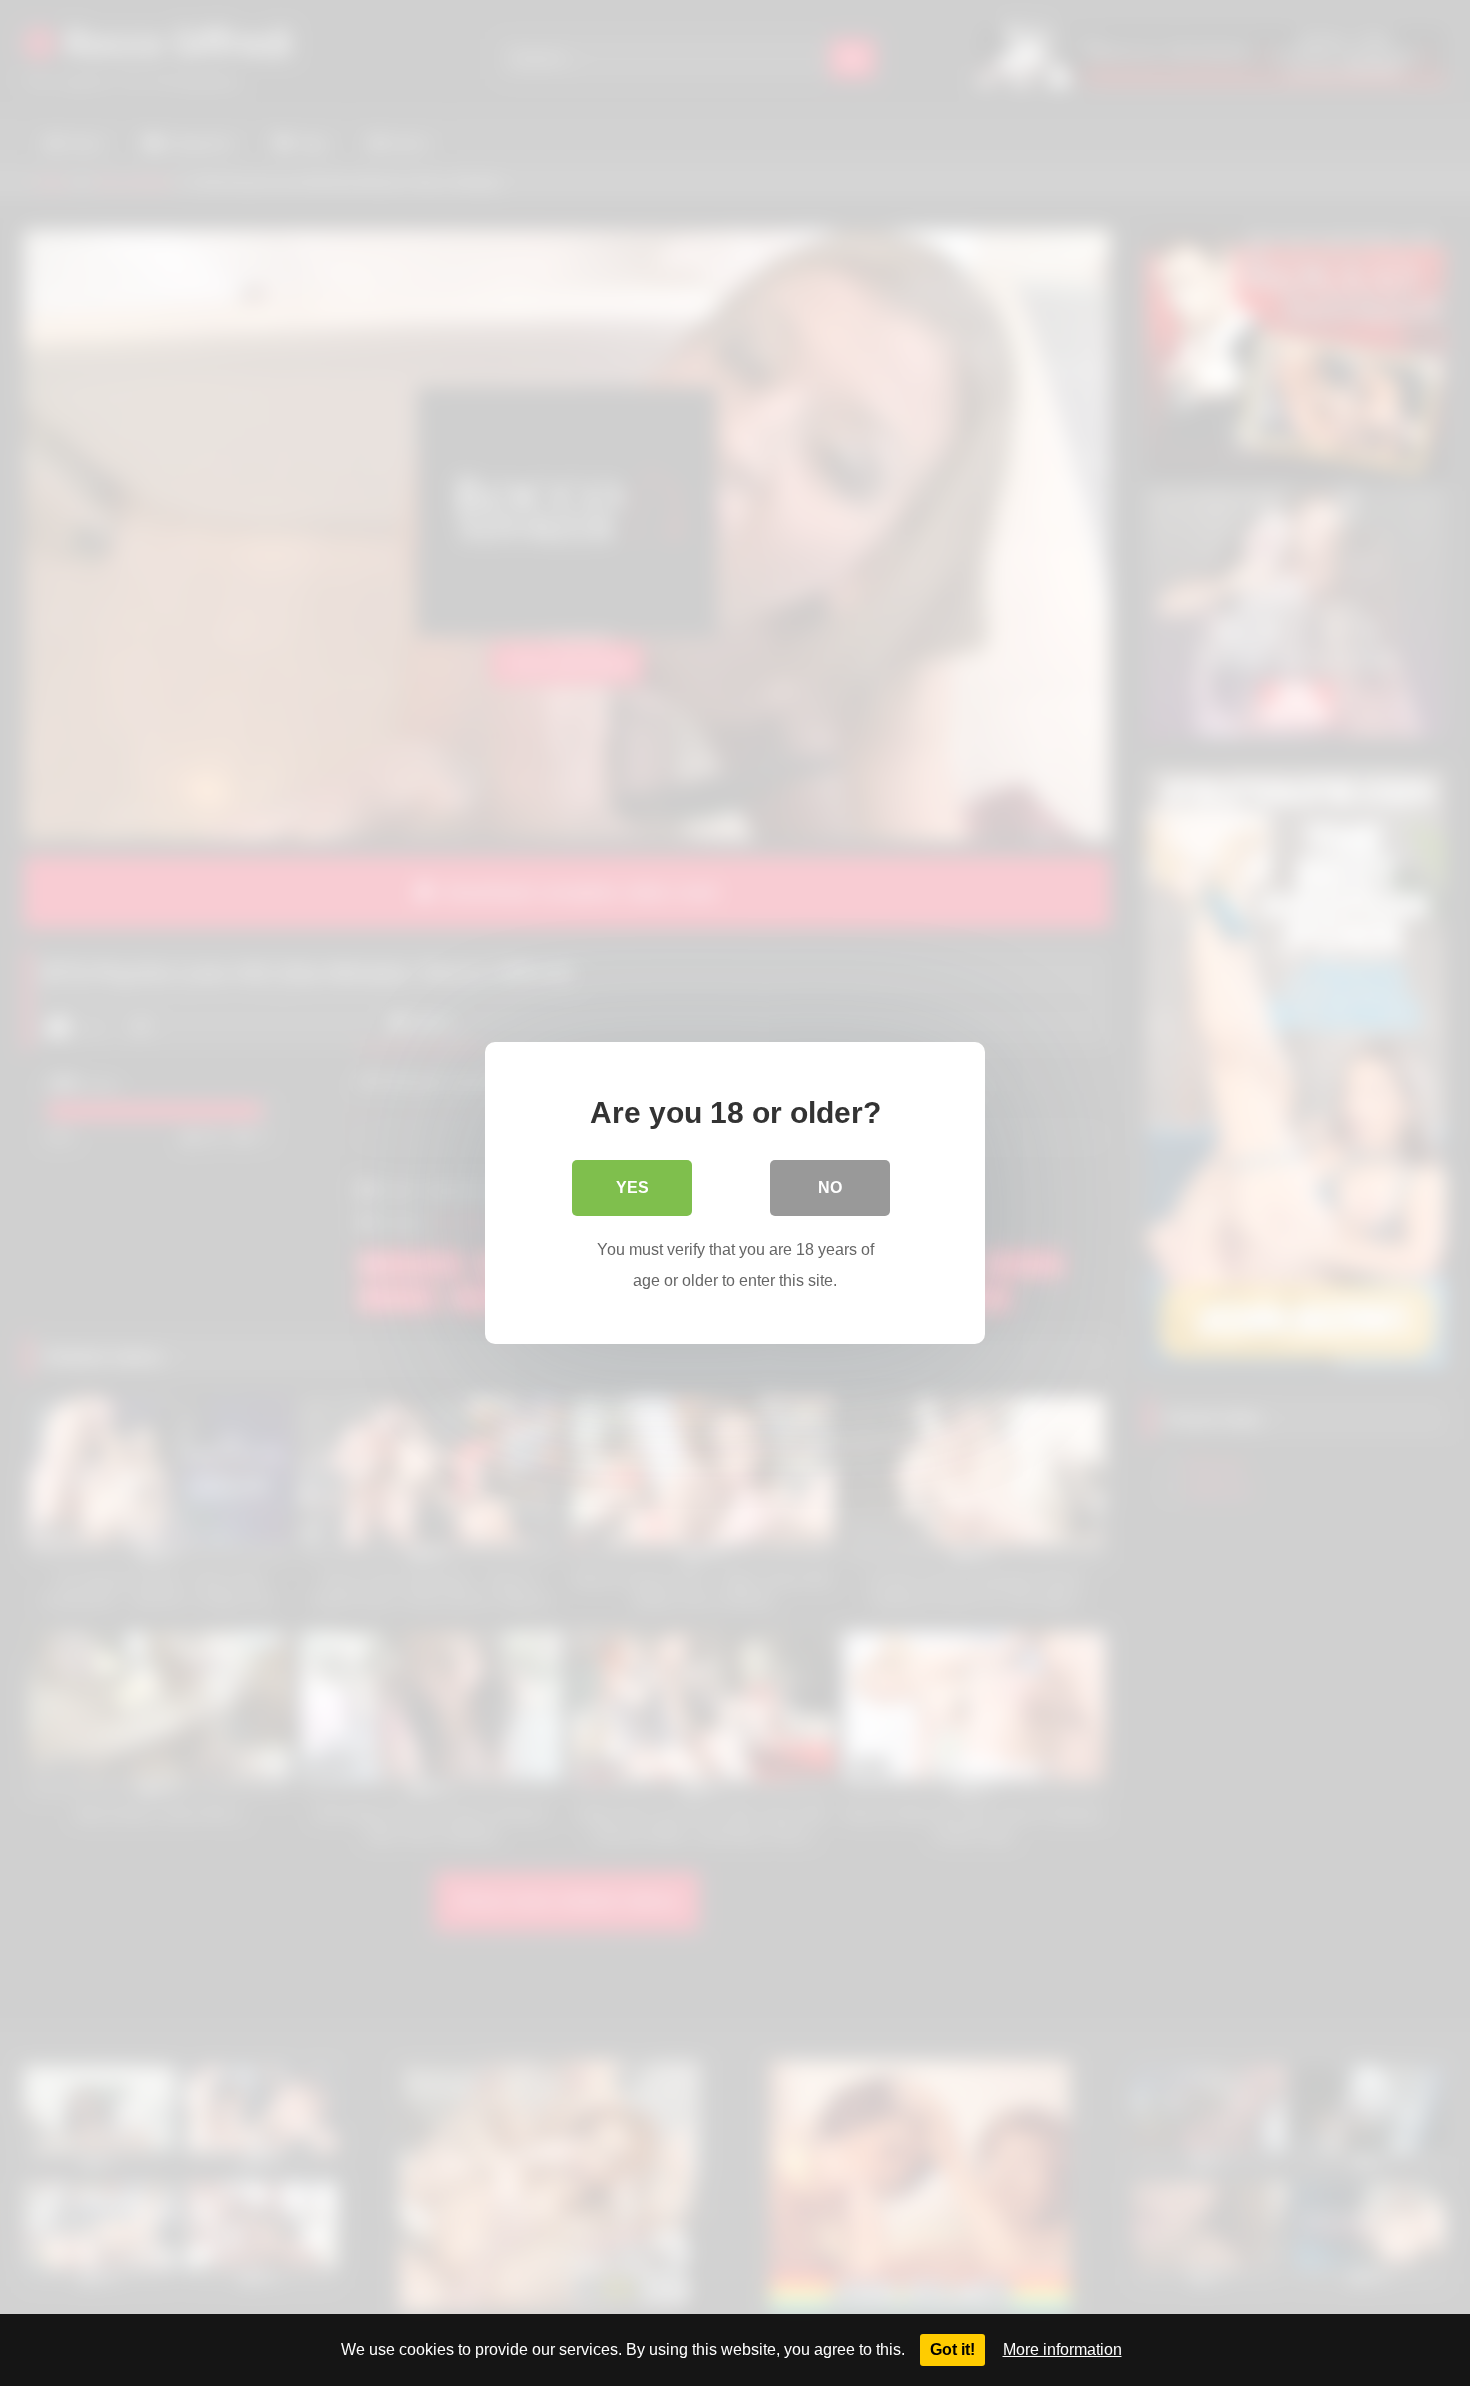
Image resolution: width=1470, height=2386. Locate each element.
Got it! (952, 2349)
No (830, 1187)
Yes (632, 1187)
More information (1062, 2349)
